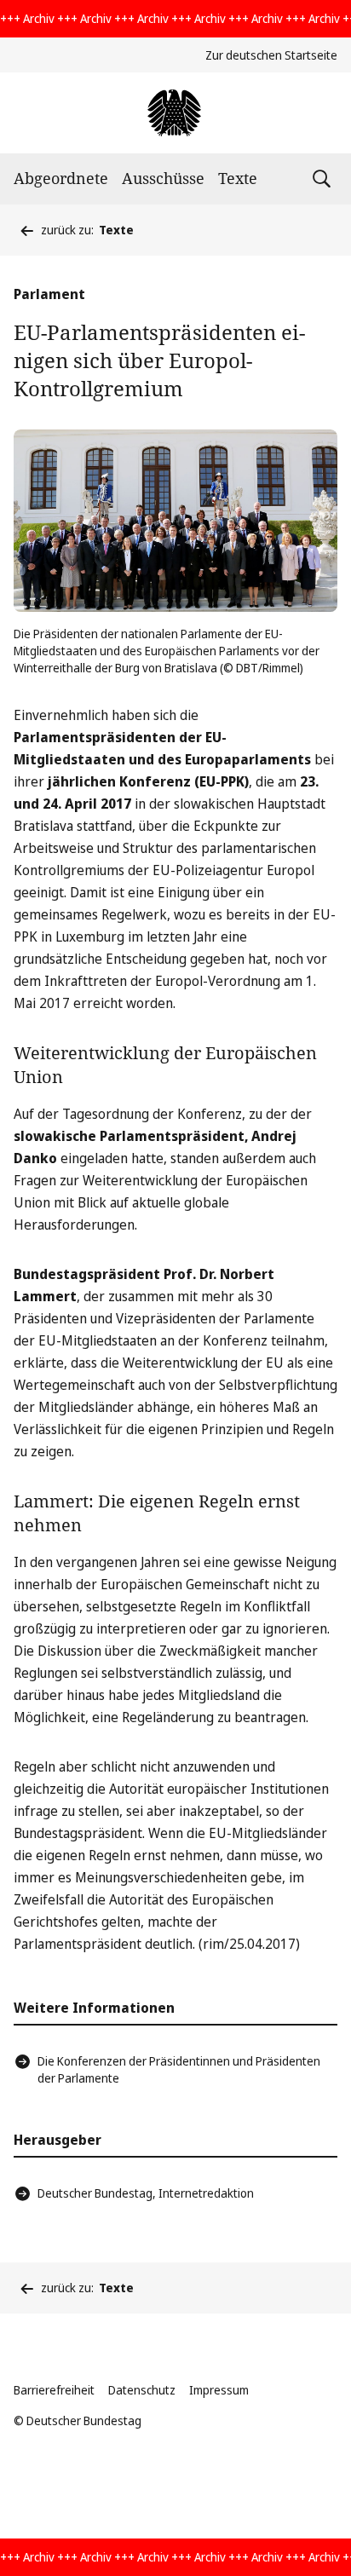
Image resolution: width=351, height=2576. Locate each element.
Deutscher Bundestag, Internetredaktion (146, 2193)
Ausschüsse (163, 178)
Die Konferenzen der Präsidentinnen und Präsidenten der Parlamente (179, 2069)
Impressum (219, 2390)
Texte (238, 178)
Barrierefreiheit (54, 2390)
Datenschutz (142, 2390)
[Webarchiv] (175, 113)
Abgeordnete (61, 178)
